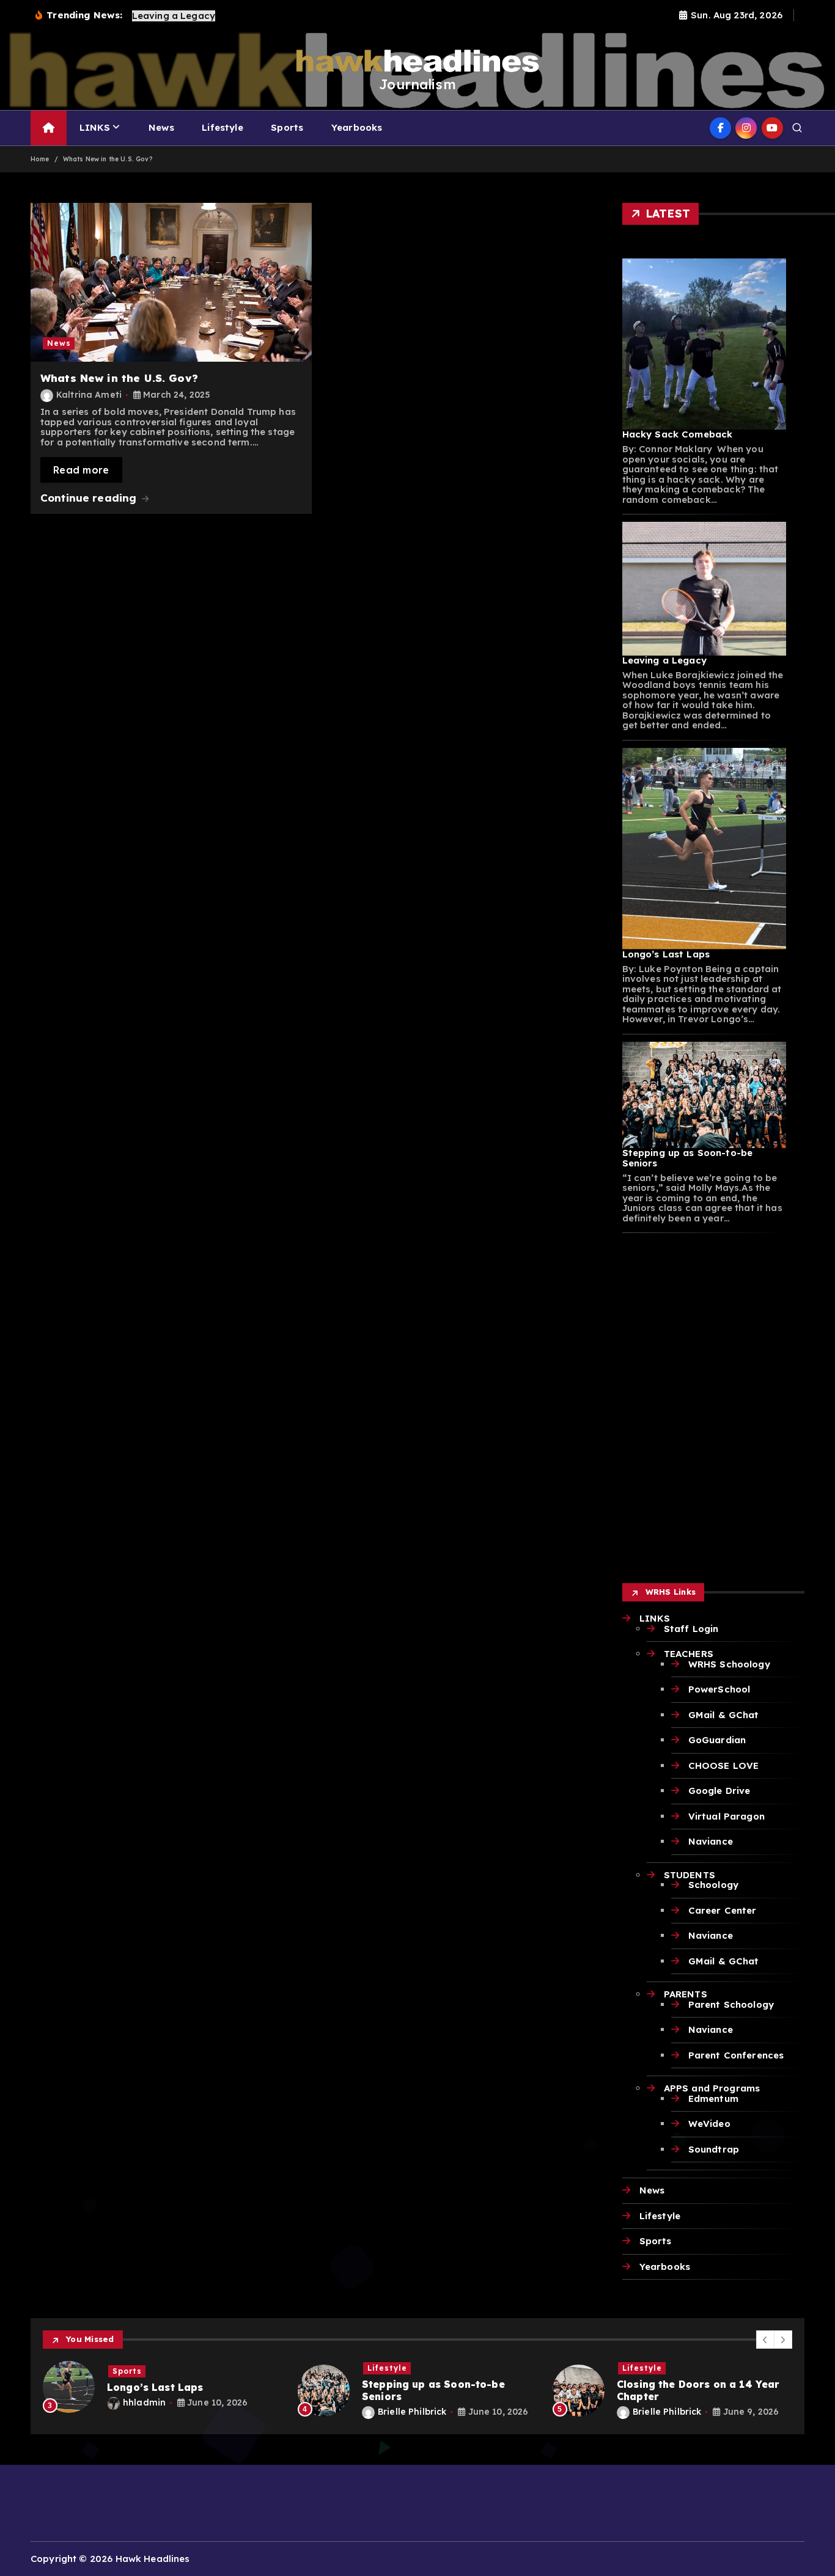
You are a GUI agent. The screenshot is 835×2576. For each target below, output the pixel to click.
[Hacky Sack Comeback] (704, 344)
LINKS (95, 127)
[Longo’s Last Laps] (704, 849)
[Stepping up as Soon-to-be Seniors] (704, 1095)
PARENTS (686, 1994)
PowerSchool (719, 1689)
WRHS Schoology (729, 1664)
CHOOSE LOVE (724, 1766)
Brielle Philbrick (412, 2412)
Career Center (723, 1910)
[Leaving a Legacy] (704, 588)
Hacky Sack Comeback (678, 434)
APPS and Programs (712, 2088)
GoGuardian (717, 1740)
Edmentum (713, 2098)
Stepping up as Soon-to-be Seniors (688, 1158)
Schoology (713, 1885)
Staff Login (691, 1629)
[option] (163, 2387)
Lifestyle (222, 127)
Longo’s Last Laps (666, 954)
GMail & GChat (724, 1715)
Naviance (711, 1841)
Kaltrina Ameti (89, 395)
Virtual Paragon (726, 1816)
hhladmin (144, 2402)
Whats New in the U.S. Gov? (108, 159)
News (161, 127)
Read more (81, 470)
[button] (765, 2340)
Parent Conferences (736, 2055)
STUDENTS (690, 1875)
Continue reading (90, 498)
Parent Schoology (731, 2004)
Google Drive (719, 1791)
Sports (287, 127)
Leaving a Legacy (664, 660)
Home (40, 159)
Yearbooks (357, 127)
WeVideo (709, 2124)
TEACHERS (689, 1654)
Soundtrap (714, 2149)
